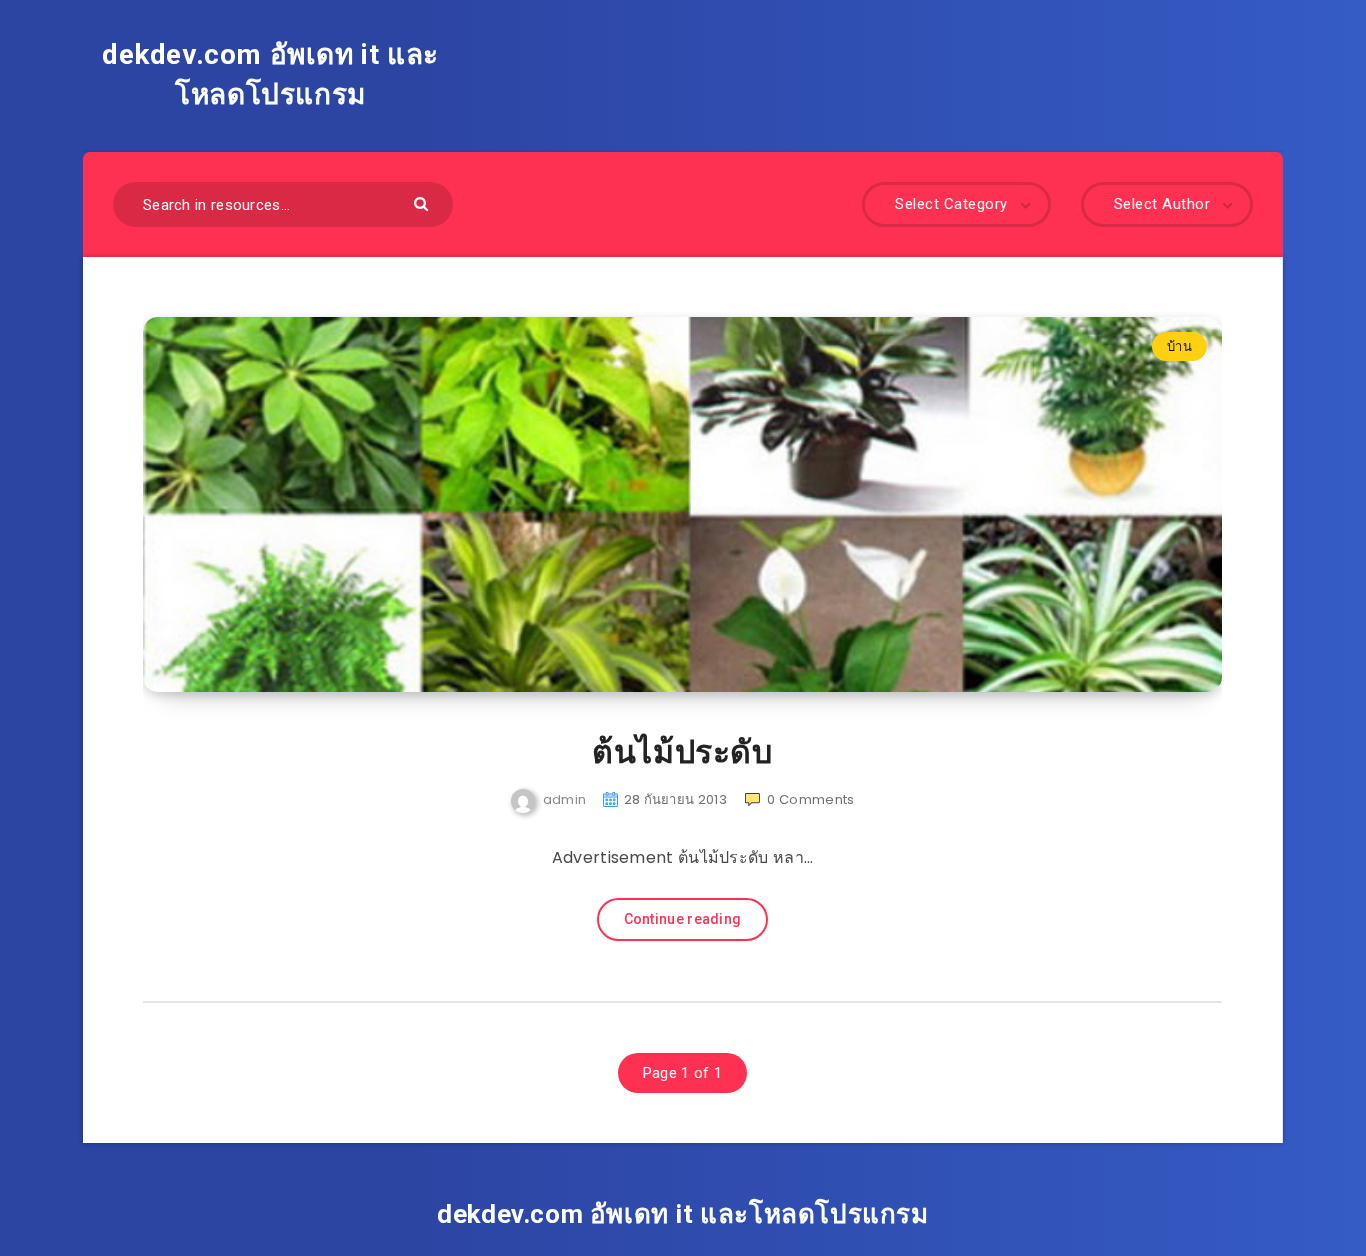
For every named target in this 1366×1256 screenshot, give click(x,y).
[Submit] (423, 202)
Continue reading (683, 919)
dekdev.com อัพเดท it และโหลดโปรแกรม (270, 74)
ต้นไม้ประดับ (682, 752)
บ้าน (1179, 346)
